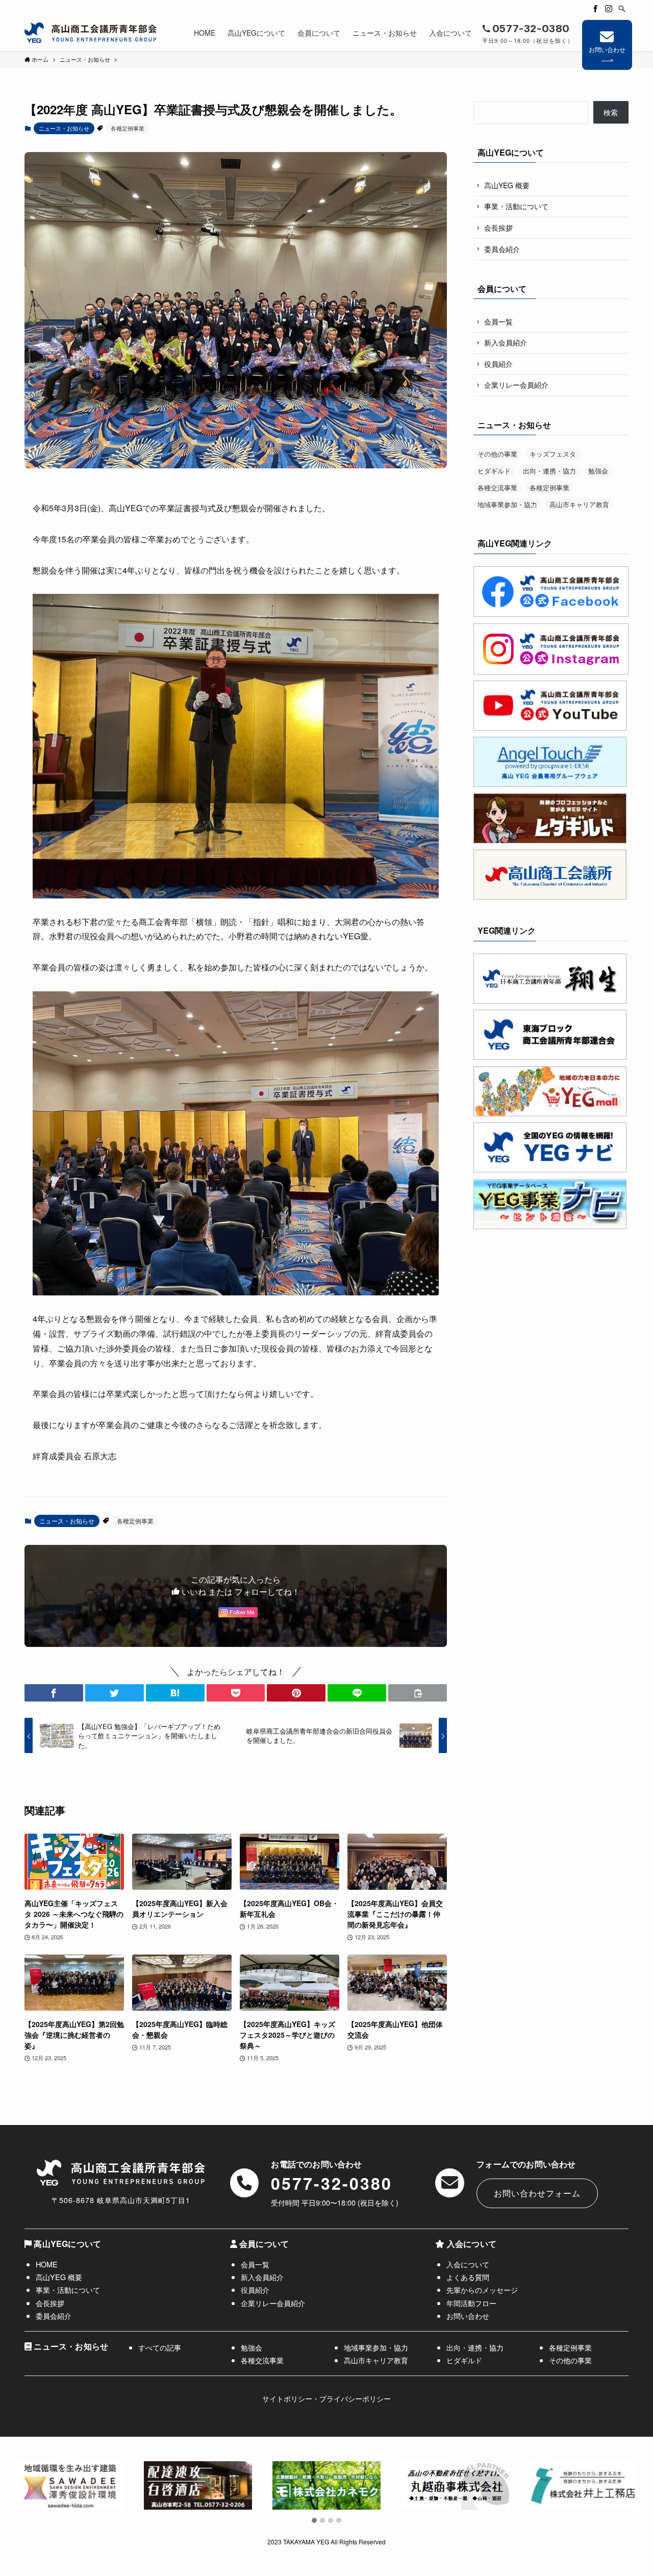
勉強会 (598, 471)
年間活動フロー (471, 2303)
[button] (54, 1693)
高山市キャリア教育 (579, 504)
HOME (47, 2264)
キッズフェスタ (553, 454)
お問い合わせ (607, 49)
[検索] (622, 9)
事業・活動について (516, 206)
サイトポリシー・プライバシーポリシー (326, 2398)
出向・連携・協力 (549, 471)
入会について (468, 2264)
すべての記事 (160, 2347)
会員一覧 (498, 321)
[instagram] (609, 9)
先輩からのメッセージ (482, 2290)
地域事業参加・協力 (507, 504)
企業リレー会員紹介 (516, 385)
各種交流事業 (497, 487)
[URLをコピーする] (418, 1693)
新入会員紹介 (506, 342)
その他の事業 (497, 454)
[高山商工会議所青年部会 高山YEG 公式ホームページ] (91, 33)
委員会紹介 (502, 249)
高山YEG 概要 (507, 185)
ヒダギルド (494, 471)
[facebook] (595, 9)
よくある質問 (468, 2277)
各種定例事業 (128, 128)
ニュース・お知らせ (64, 128)
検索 (611, 112)
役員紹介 (498, 364)
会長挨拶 (498, 228)
